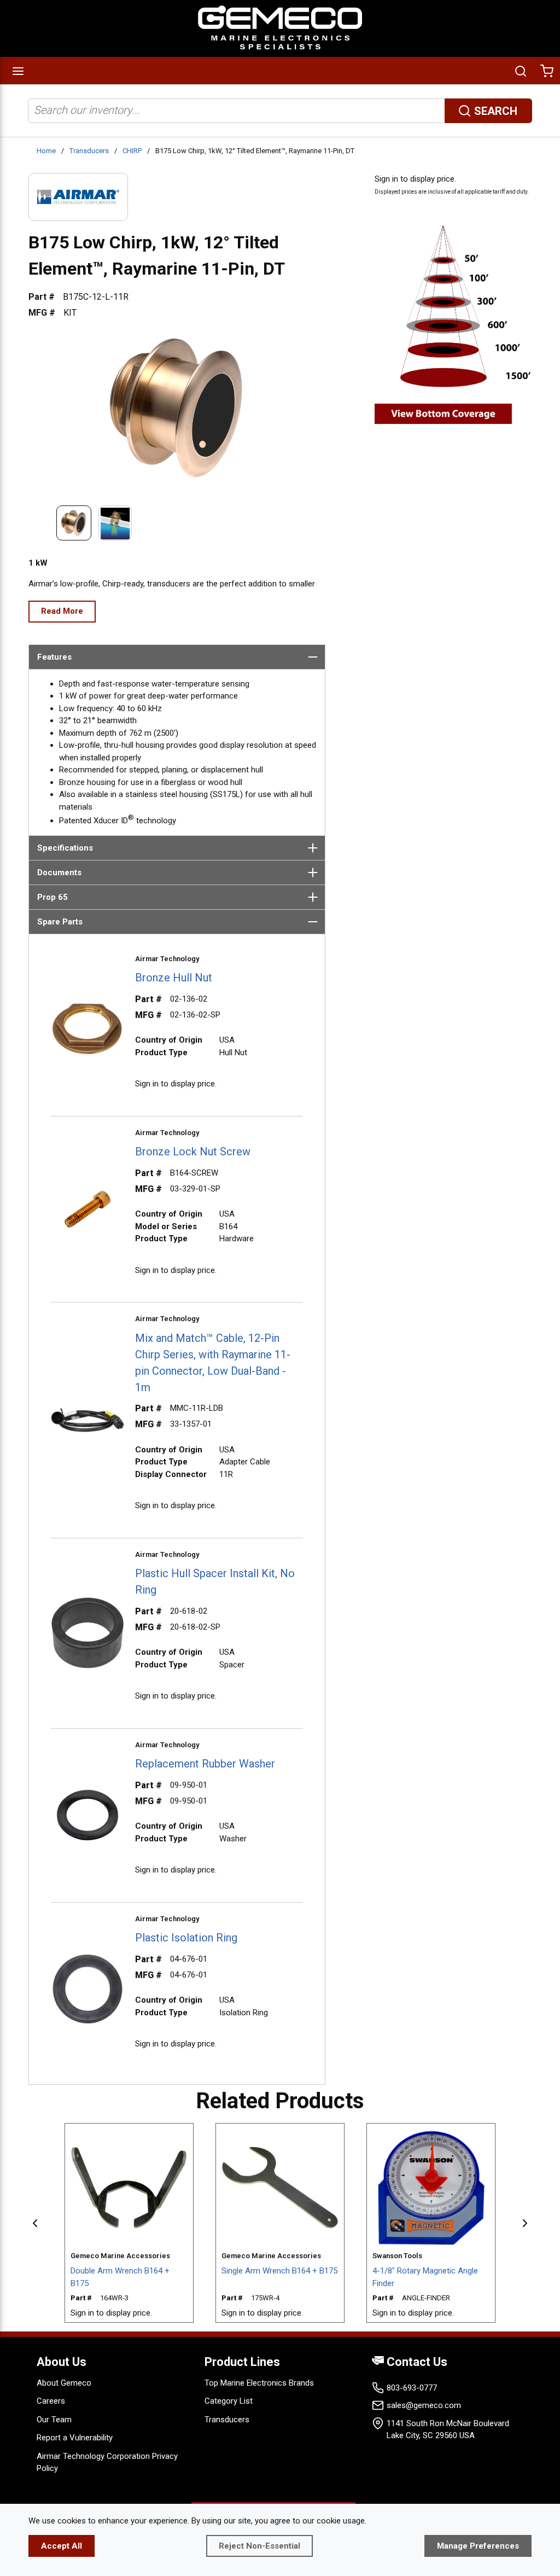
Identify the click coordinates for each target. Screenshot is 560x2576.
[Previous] (35, 2223)
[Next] (525, 2223)
